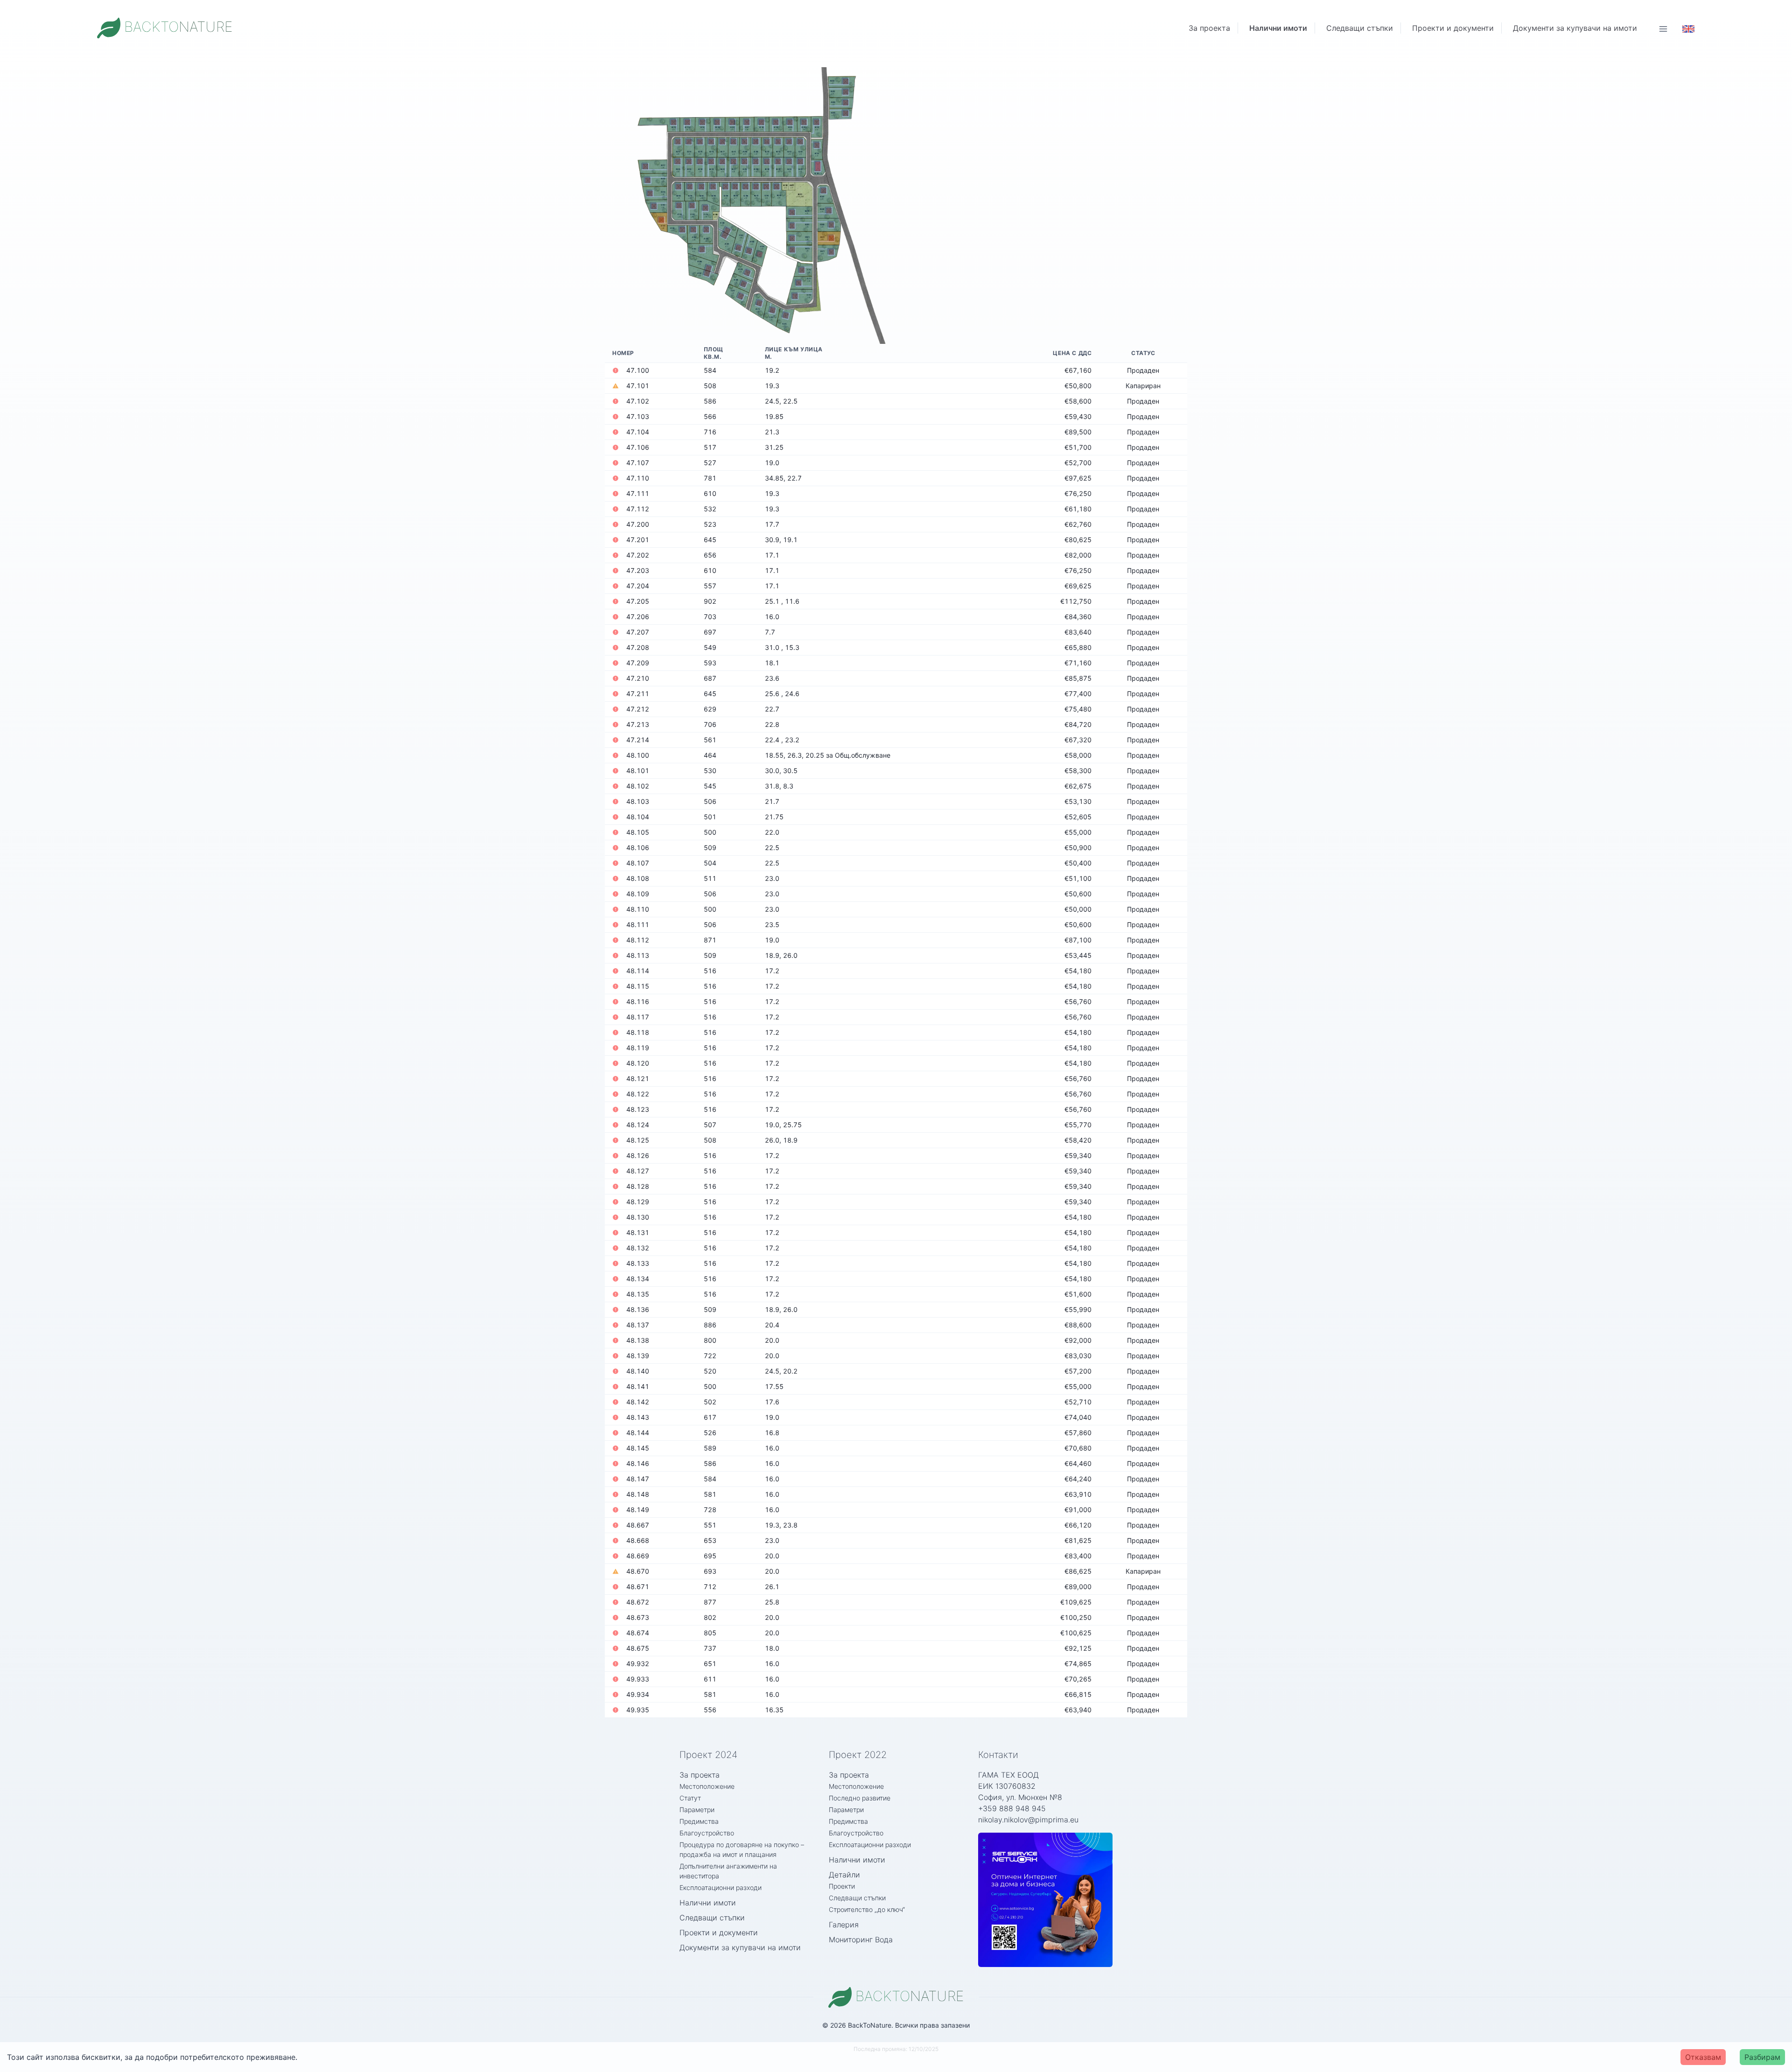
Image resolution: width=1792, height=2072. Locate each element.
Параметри (697, 1810)
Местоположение (707, 1786)
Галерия (844, 1925)
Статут (690, 1798)
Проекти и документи (1453, 28)
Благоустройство (707, 1833)
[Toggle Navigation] (1663, 28)
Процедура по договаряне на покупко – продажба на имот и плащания (742, 1849)
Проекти (842, 1886)
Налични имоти (1278, 28)
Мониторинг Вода (861, 1939)
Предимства (699, 1821)
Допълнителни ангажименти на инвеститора (728, 1871)
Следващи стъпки (1360, 28)
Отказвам (1703, 2057)
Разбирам (1762, 2057)
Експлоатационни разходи (721, 1887)
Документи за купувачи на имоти (1575, 28)
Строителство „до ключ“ (867, 1909)
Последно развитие (860, 1798)
